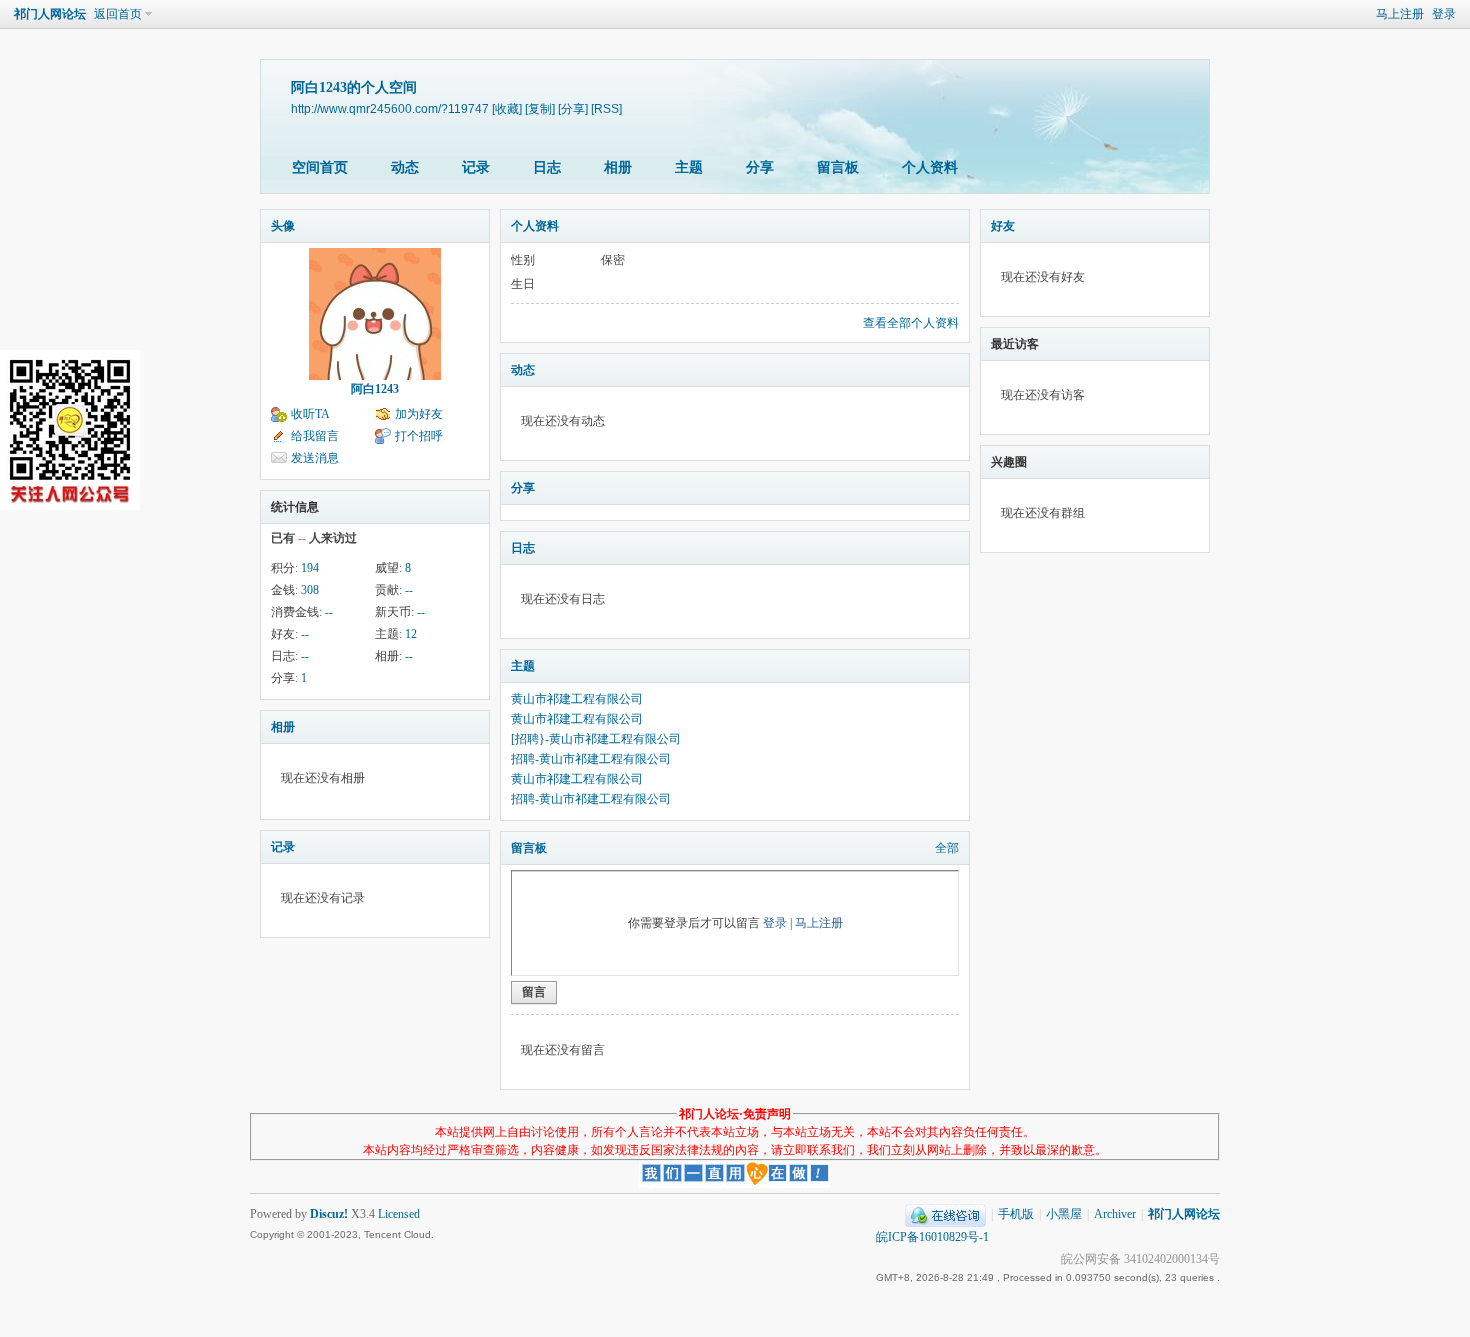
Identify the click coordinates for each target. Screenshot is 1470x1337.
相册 (618, 167)
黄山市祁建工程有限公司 (577, 699)
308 (310, 590)
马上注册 (1400, 14)
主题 (689, 167)
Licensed (399, 1214)
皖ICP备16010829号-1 (932, 1237)
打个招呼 (419, 436)
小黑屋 (1064, 1214)
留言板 (838, 167)
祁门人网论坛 (50, 14)
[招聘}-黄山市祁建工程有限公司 (596, 739)
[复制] (540, 108)
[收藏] (507, 108)
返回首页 (118, 14)
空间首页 (320, 167)
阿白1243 (375, 389)
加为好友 (419, 414)
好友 (1003, 226)
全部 (947, 848)
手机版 (1016, 1214)
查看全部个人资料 (911, 323)
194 (310, 568)
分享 (760, 167)
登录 (1444, 14)
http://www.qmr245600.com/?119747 (390, 108)
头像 (283, 226)
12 (411, 634)
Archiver (1115, 1214)
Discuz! (329, 1214)
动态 (405, 167)
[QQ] (945, 1214)
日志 (547, 167)
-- (409, 590)
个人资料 (930, 167)
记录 (476, 167)
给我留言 (315, 436)
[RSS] (606, 108)
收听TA (310, 414)
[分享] (573, 108)
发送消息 (315, 458)
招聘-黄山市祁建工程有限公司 (591, 759)
